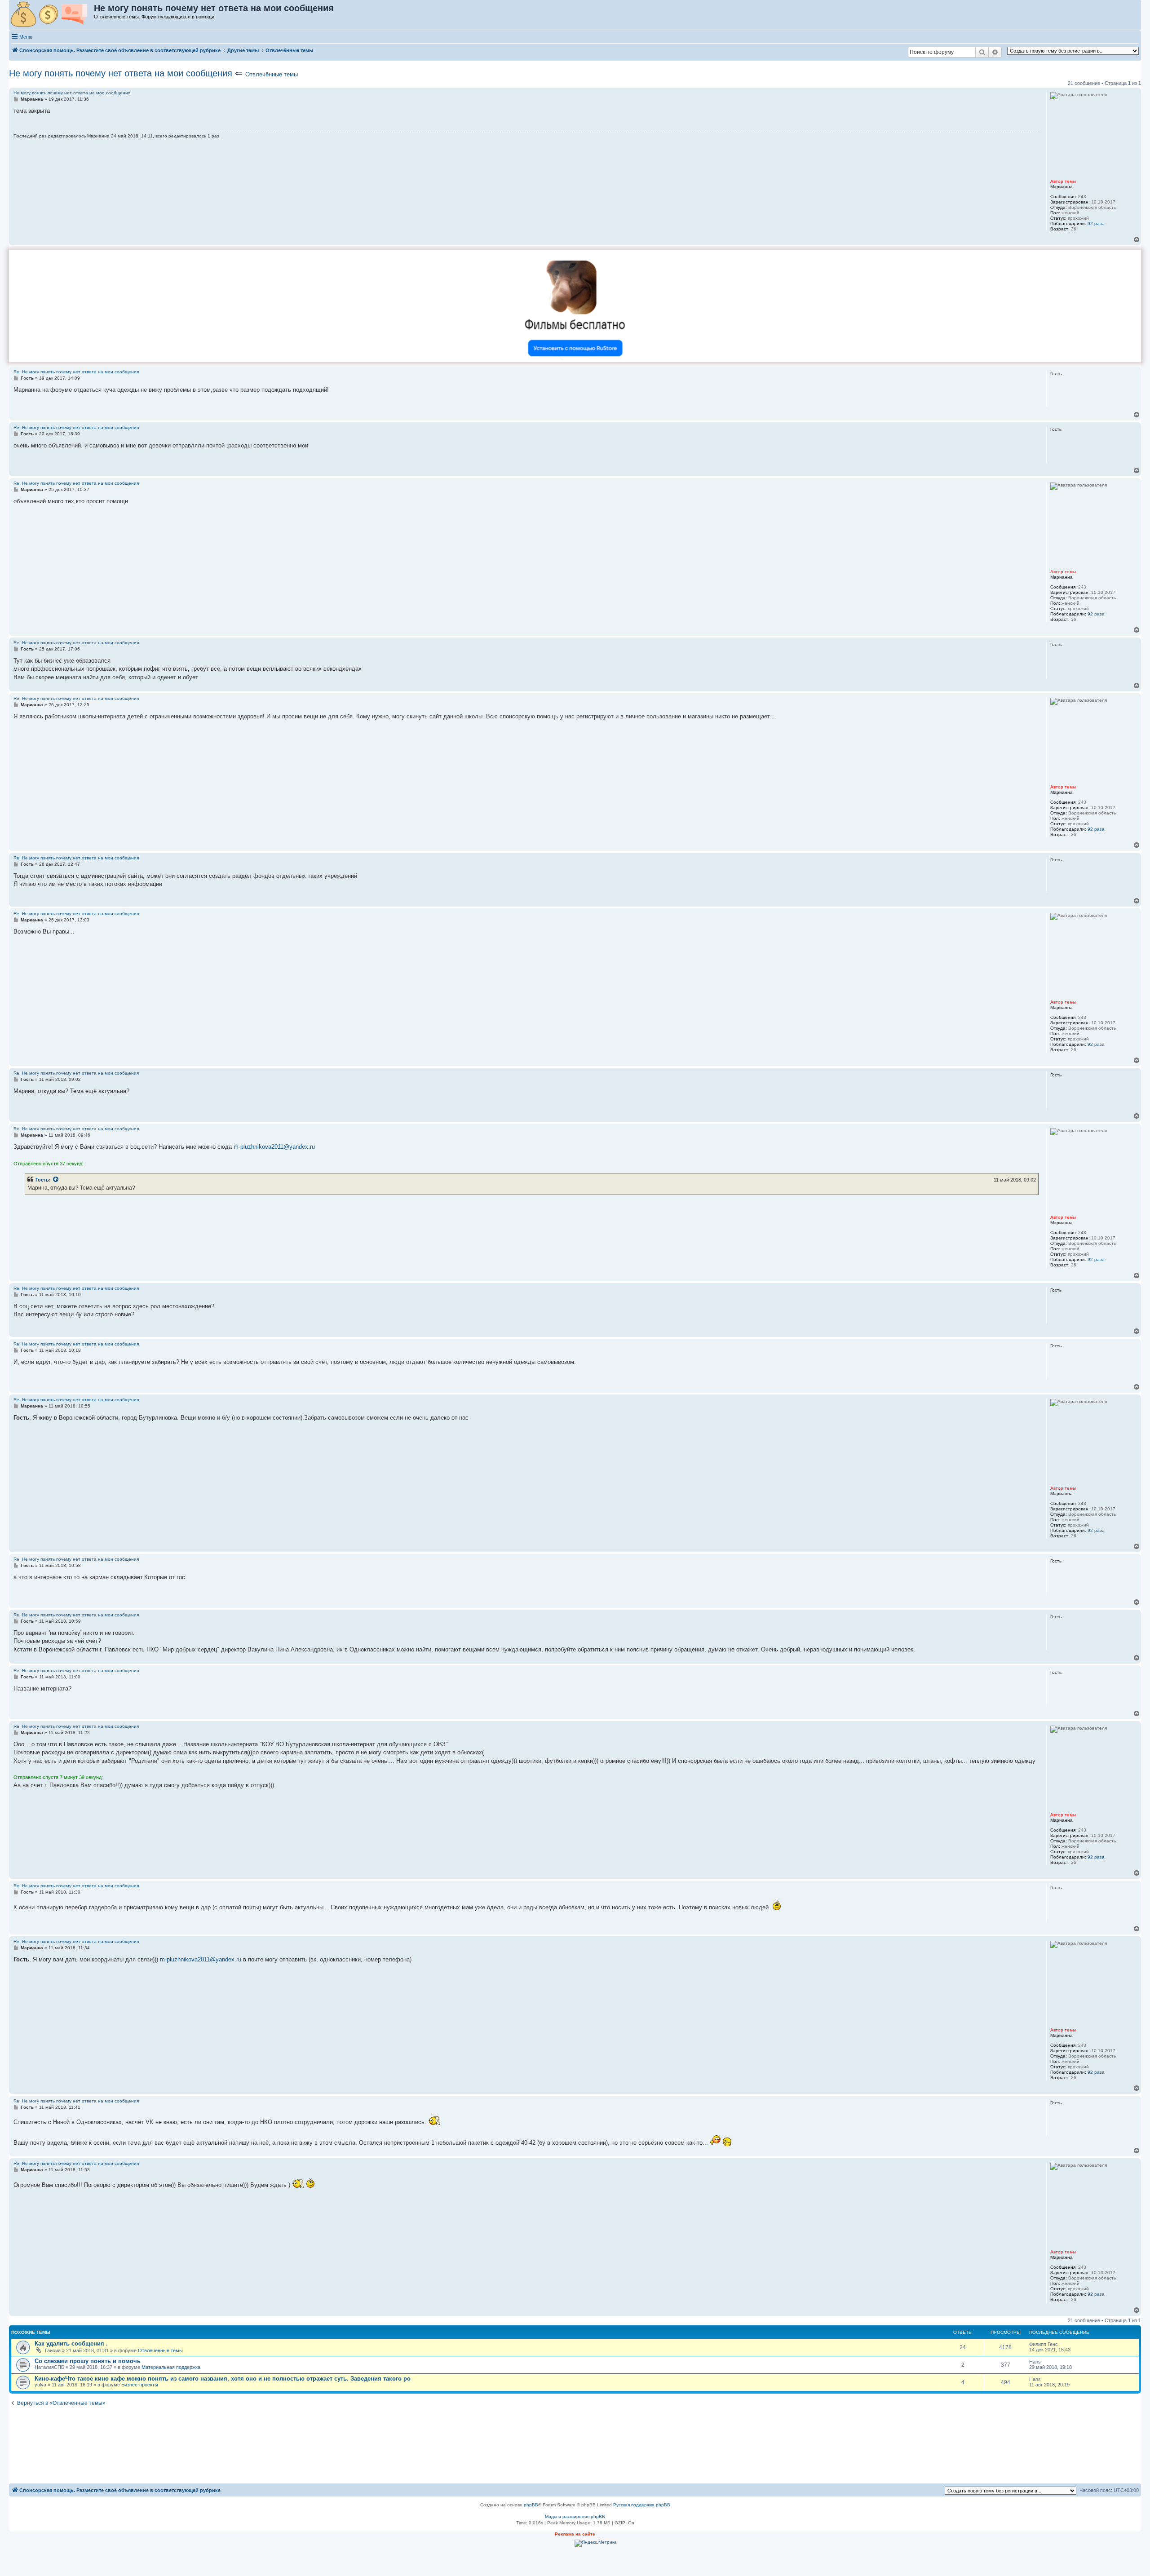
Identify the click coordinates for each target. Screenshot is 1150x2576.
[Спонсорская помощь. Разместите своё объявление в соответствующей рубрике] (52, 15)
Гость (42, 1180)
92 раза (1096, 224)
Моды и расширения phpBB (575, 2516)
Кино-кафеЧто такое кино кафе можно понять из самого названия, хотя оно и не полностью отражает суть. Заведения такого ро (223, 2379)
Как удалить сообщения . (71, 2344)
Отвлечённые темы (272, 74)
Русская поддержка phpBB (642, 2505)
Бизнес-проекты (140, 2385)
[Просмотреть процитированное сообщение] (56, 1180)
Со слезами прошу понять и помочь (88, 2361)
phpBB (531, 2505)
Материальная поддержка (171, 2367)
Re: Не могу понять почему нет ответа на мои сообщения (76, 372)
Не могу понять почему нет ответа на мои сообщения (121, 73)
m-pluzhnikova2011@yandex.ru (274, 1147)
